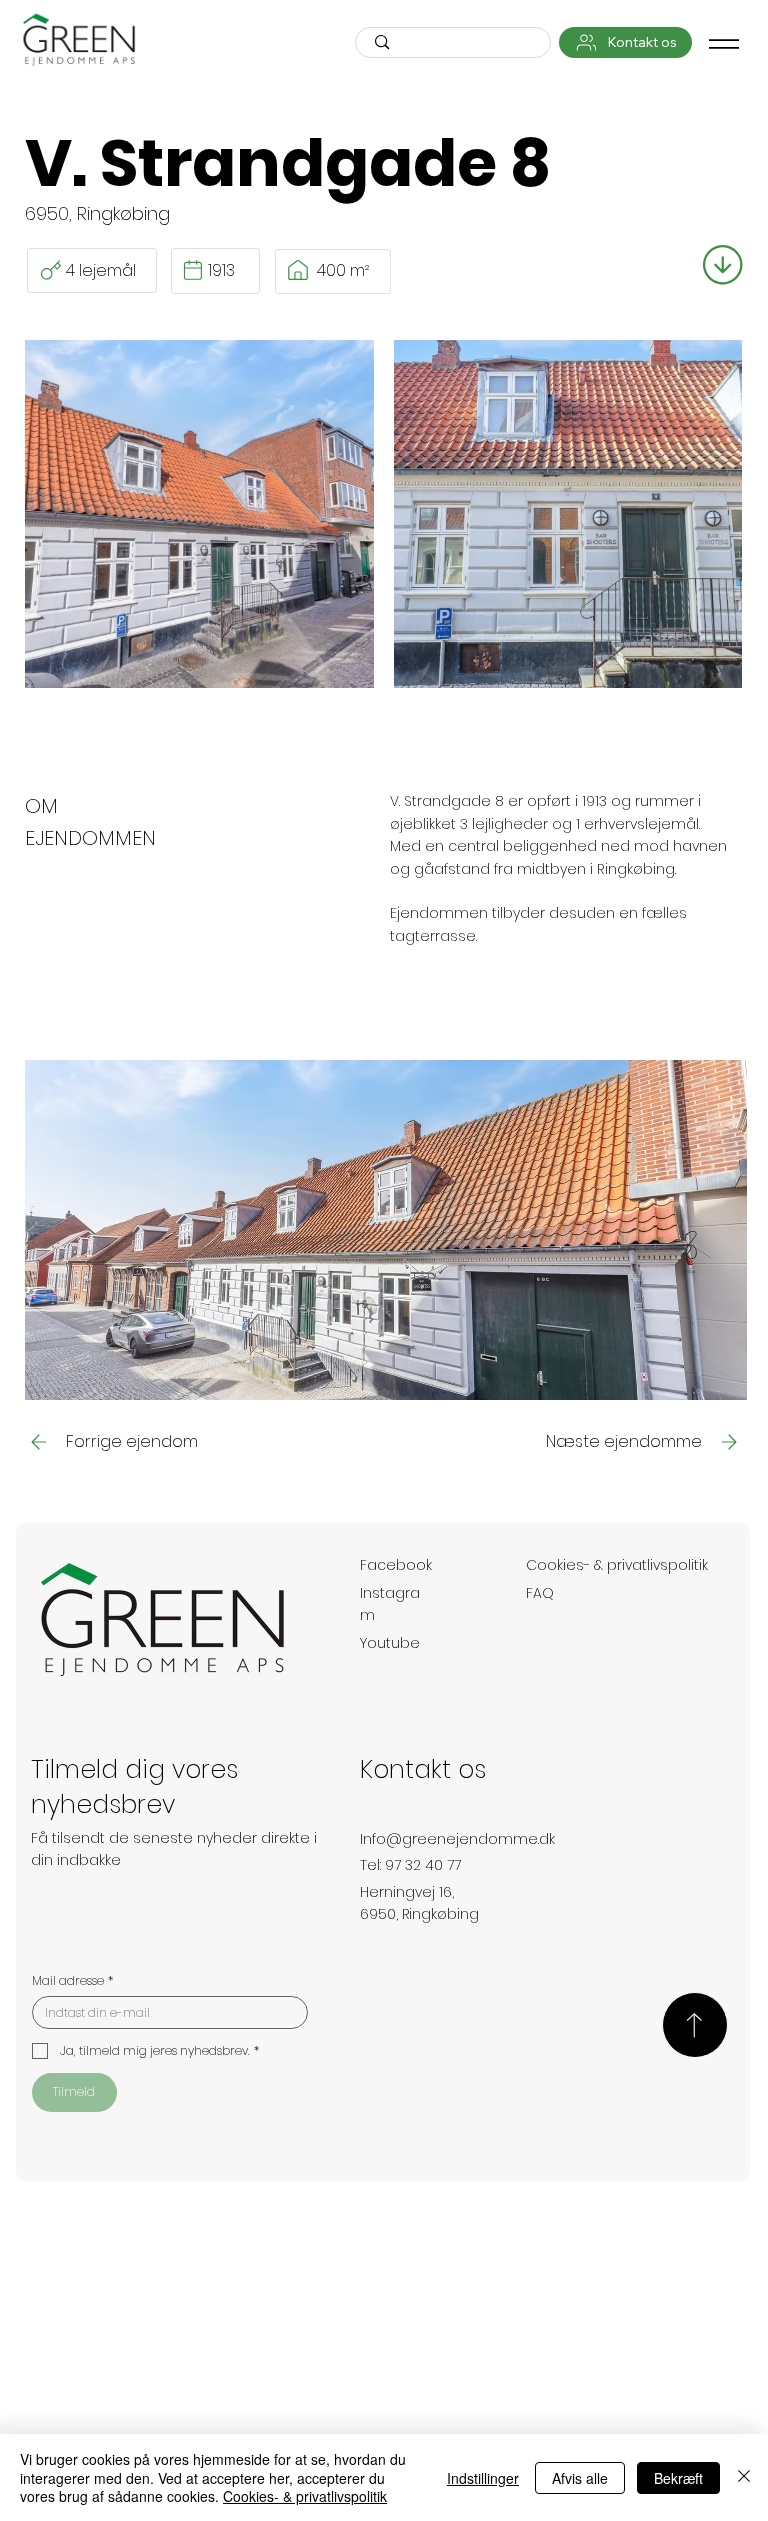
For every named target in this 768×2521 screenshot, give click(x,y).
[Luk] (744, 2477)
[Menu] (724, 44)
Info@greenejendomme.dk (457, 1839)
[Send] (695, 2025)
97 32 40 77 (423, 1865)
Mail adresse (72, 1980)
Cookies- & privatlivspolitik (617, 1565)
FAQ (540, 1593)
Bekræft (678, 2478)
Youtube (390, 1643)
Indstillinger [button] (483, 2478)
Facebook (396, 1565)
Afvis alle (580, 2478)
